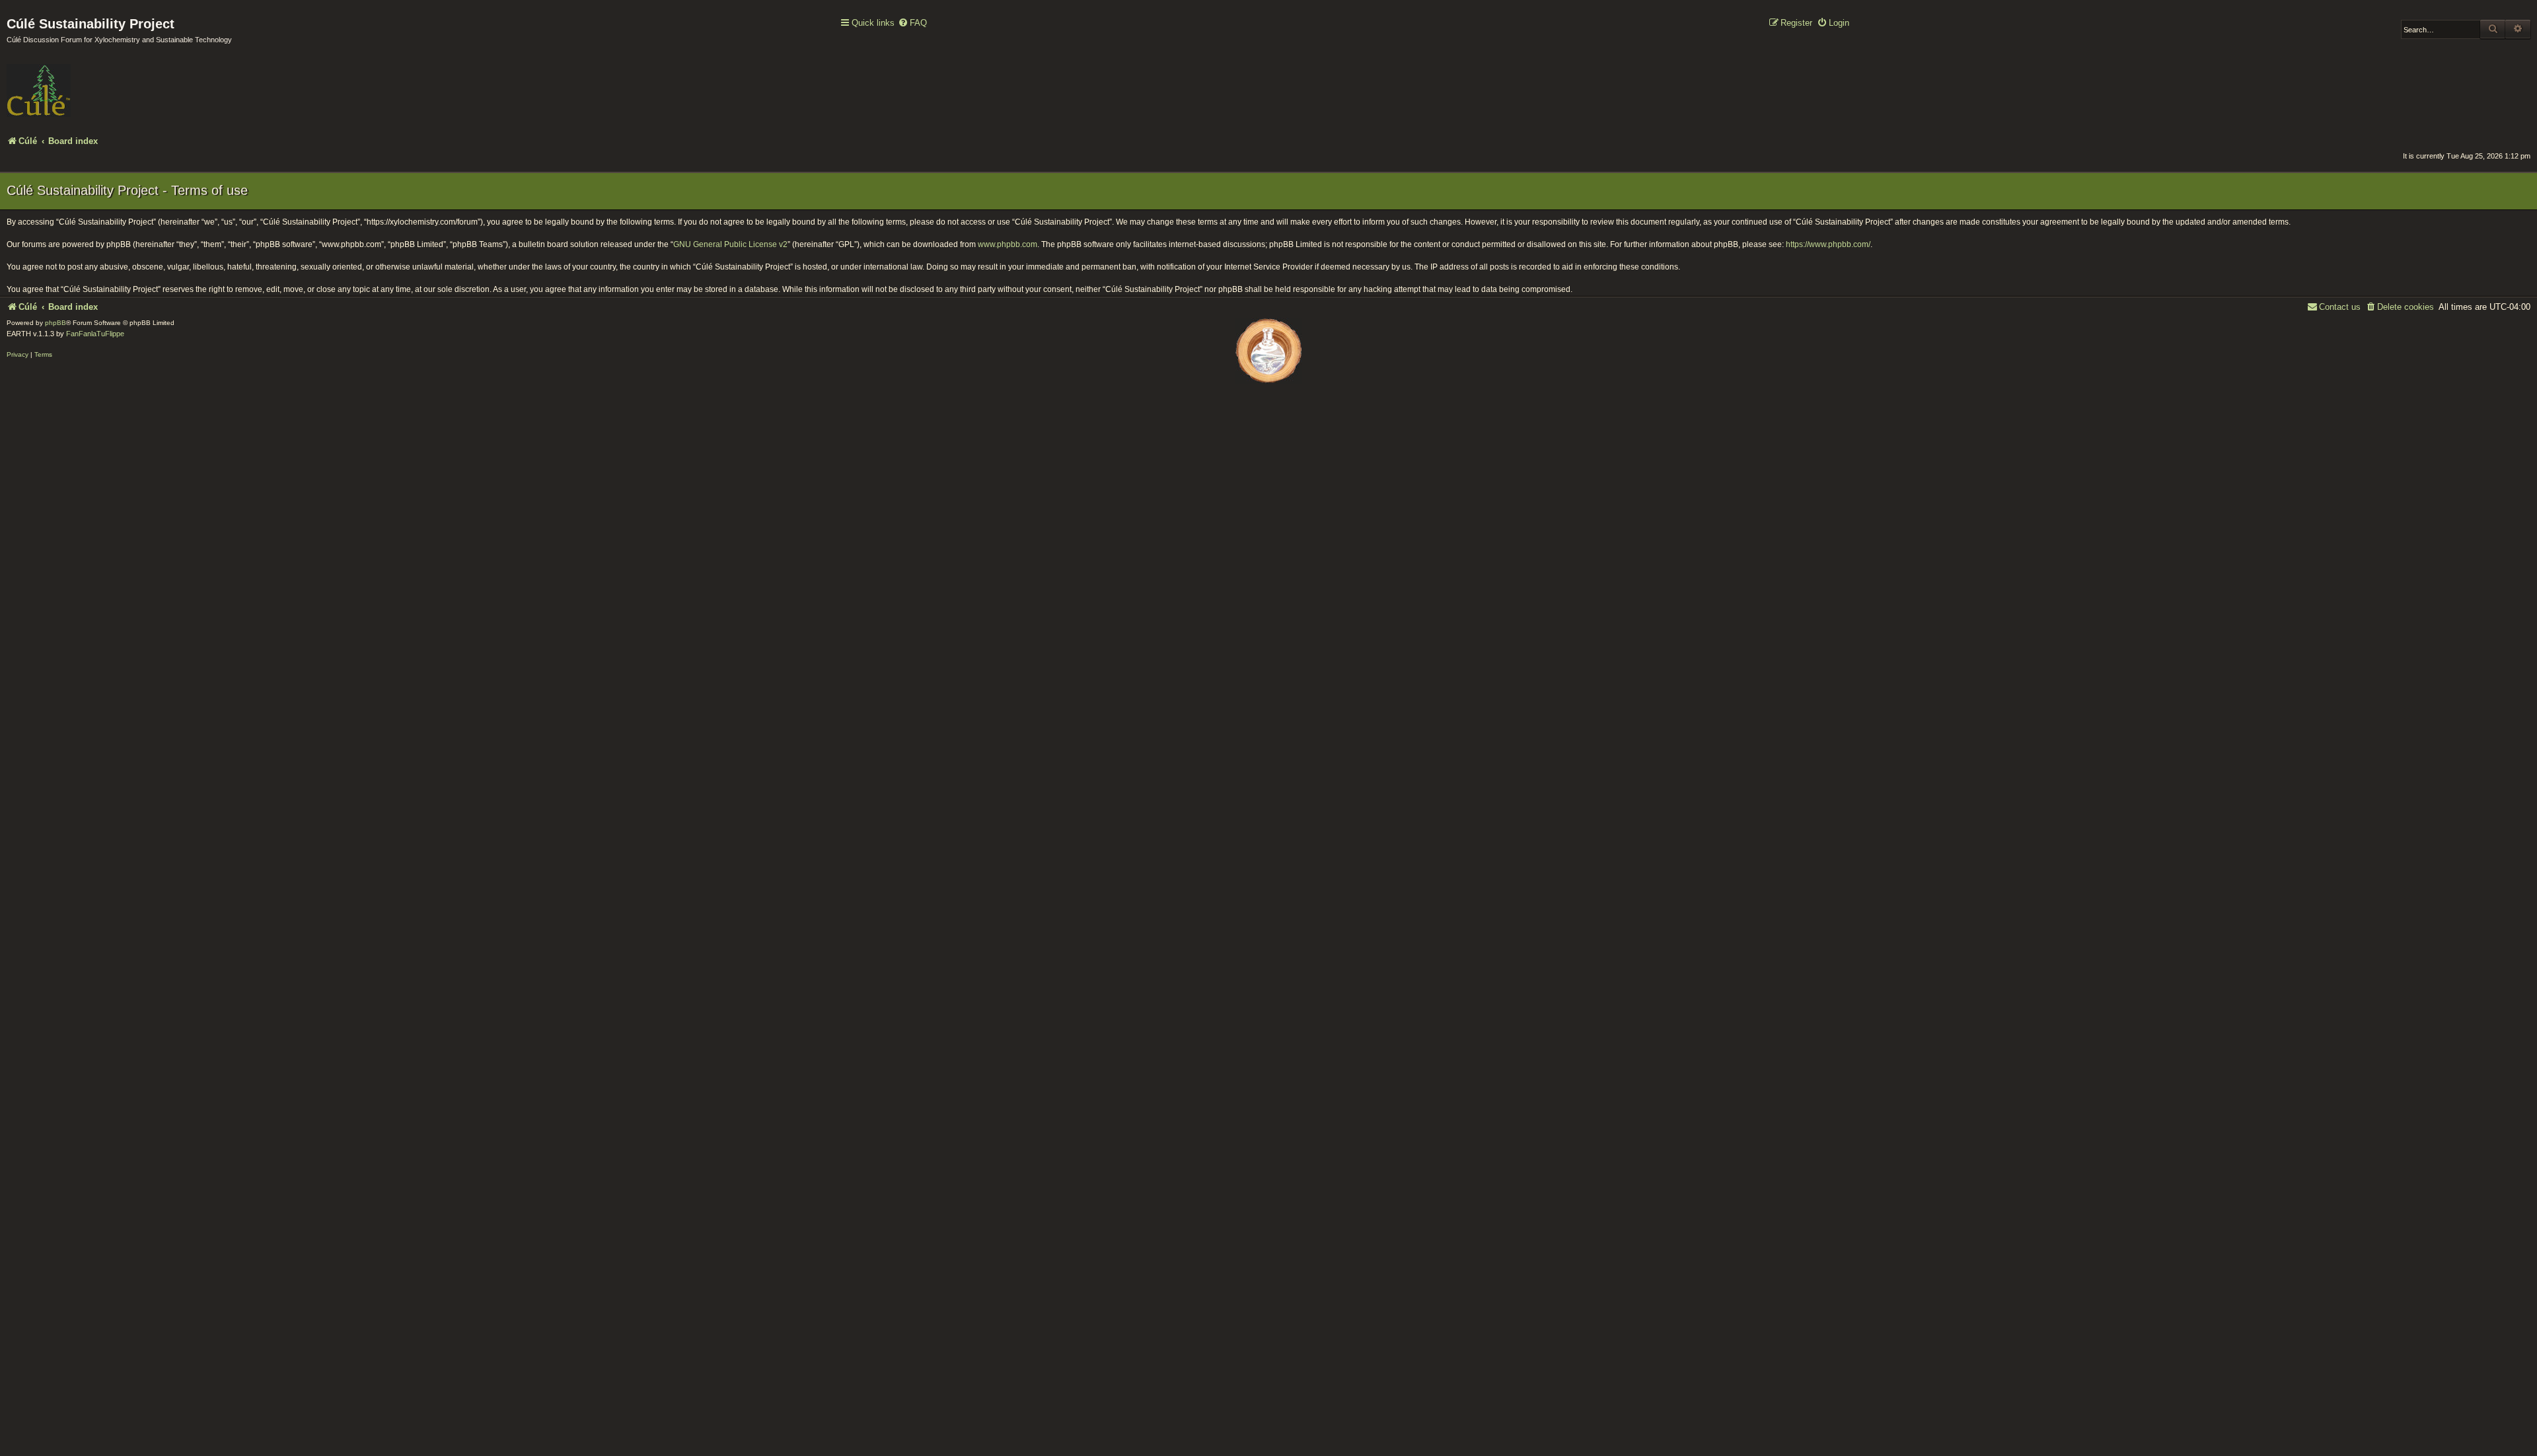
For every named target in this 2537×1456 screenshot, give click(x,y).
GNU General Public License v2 (730, 244)
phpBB (55, 323)
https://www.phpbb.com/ (1828, 244)
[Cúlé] (92, 81)
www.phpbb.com (1008, 244)
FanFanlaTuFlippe (95, 334)
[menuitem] (912, 23)
